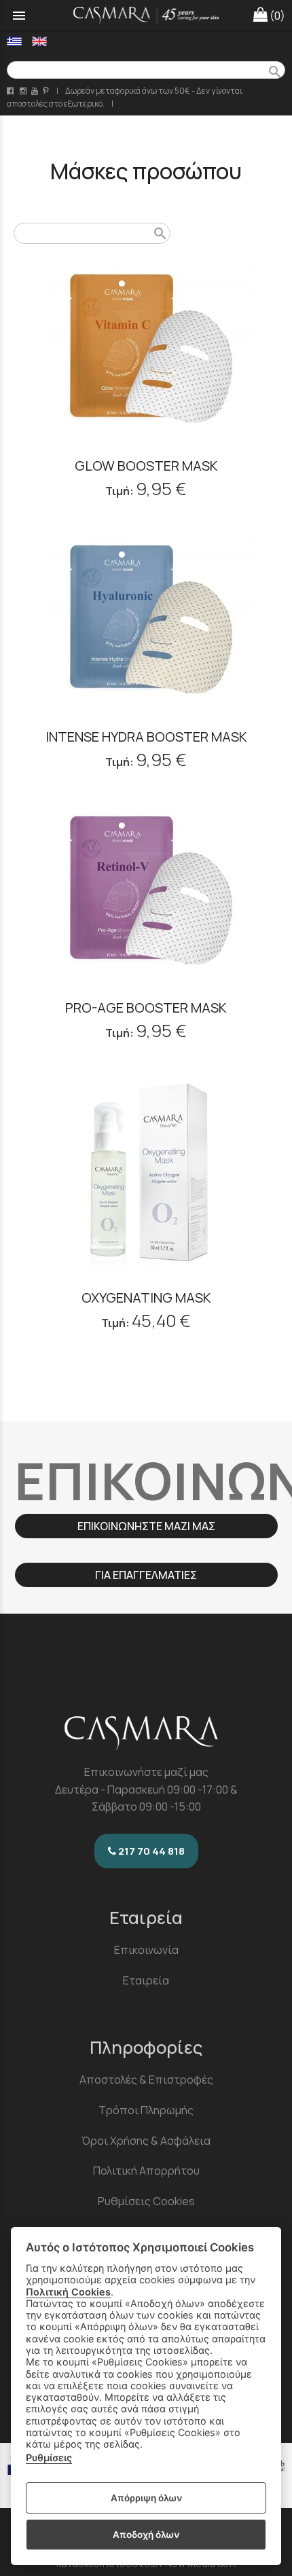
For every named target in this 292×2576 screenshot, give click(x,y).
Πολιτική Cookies (68, 2292)
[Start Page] (146, 15)
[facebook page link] (11, 91)
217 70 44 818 (150, 1851)
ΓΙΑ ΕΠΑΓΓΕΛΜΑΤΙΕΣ (146, 1575)
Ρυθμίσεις (49, 2457)
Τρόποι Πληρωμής (146, 2110)
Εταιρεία (146, 1980)
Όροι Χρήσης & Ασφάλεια (146, 2141)
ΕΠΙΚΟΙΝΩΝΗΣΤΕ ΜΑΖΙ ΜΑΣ (146, 1526)
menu (19, 16)
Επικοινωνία (146, 1950)
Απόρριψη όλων (146, 2498)
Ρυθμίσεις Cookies (146, 2201)
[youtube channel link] (36, 91)
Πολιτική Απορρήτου (146, 2171)
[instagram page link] (24, 91)
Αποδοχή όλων (146, 2535)
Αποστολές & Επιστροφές (146, 2080)
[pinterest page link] (47, 91)
